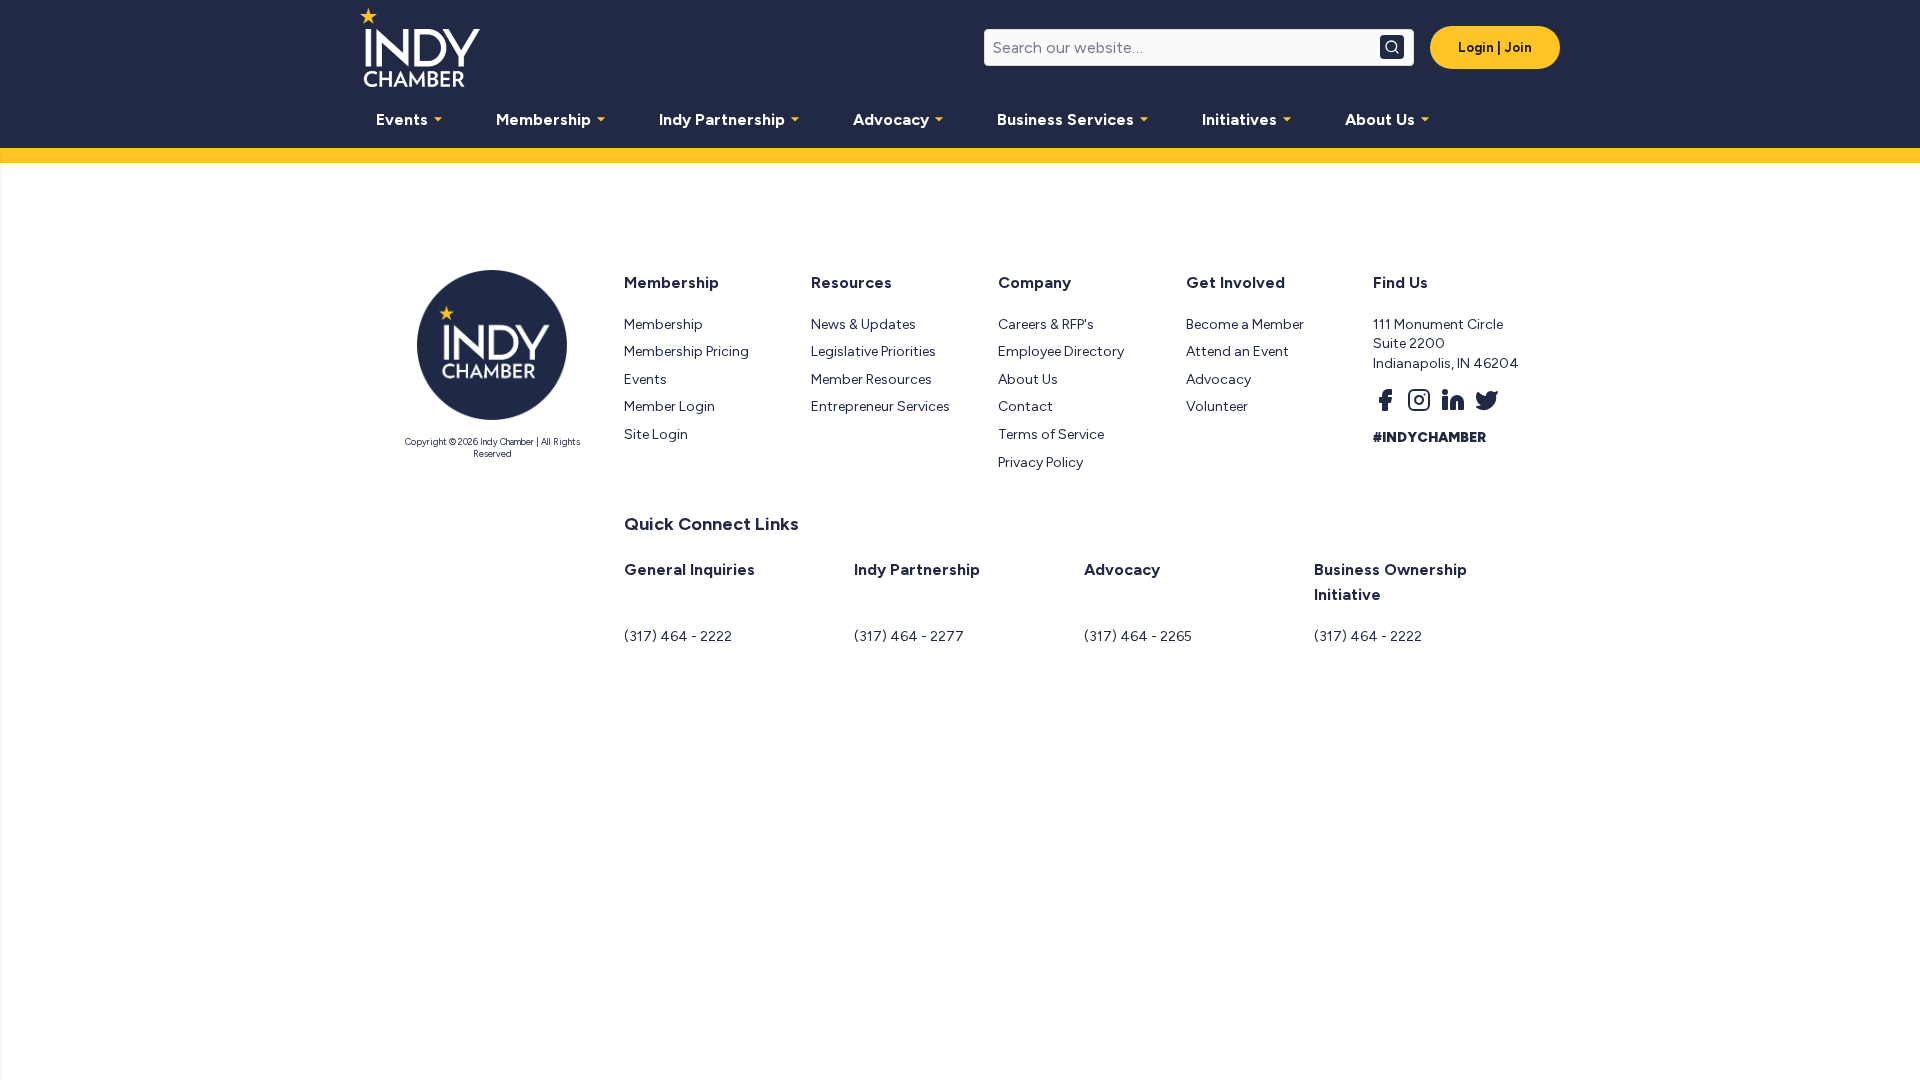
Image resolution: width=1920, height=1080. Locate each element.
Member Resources (871, 379)
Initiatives (1239, 119)
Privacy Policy (1040, 462)
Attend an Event (1237, 351)
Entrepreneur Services (880, 406)
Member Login (669, 406)
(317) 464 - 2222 (678, 636)
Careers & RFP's (1046, 324)
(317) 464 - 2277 (909, 636)
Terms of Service (1051, 434)
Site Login (656, 434)
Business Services (1065, 119)
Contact (1025, 406)
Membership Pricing (686, 351)
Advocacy (891, 119)
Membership (543, 119)
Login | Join (1495, 47)
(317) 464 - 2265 (1138, 636)
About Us (1380, 119)
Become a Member (1245, 324)
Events (402, 119)
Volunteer (1217, 406)
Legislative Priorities (873, 351)
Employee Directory (1061, 351)
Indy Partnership (722, 119)
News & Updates (863, 324)
